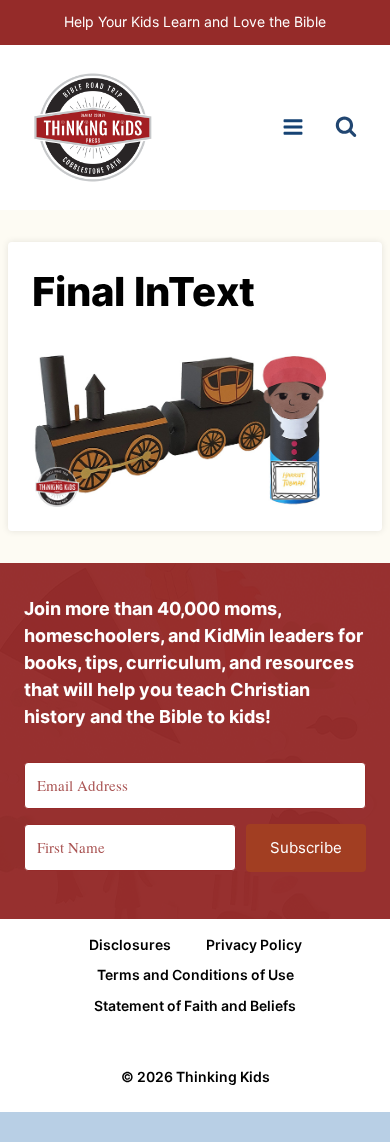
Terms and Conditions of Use (195, 974)
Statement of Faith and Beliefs (195, 1005)
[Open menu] (292, 127)
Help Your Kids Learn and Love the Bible (195, 21)
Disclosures (130, 944)
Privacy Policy (254, 944)
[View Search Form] (346, 127)
